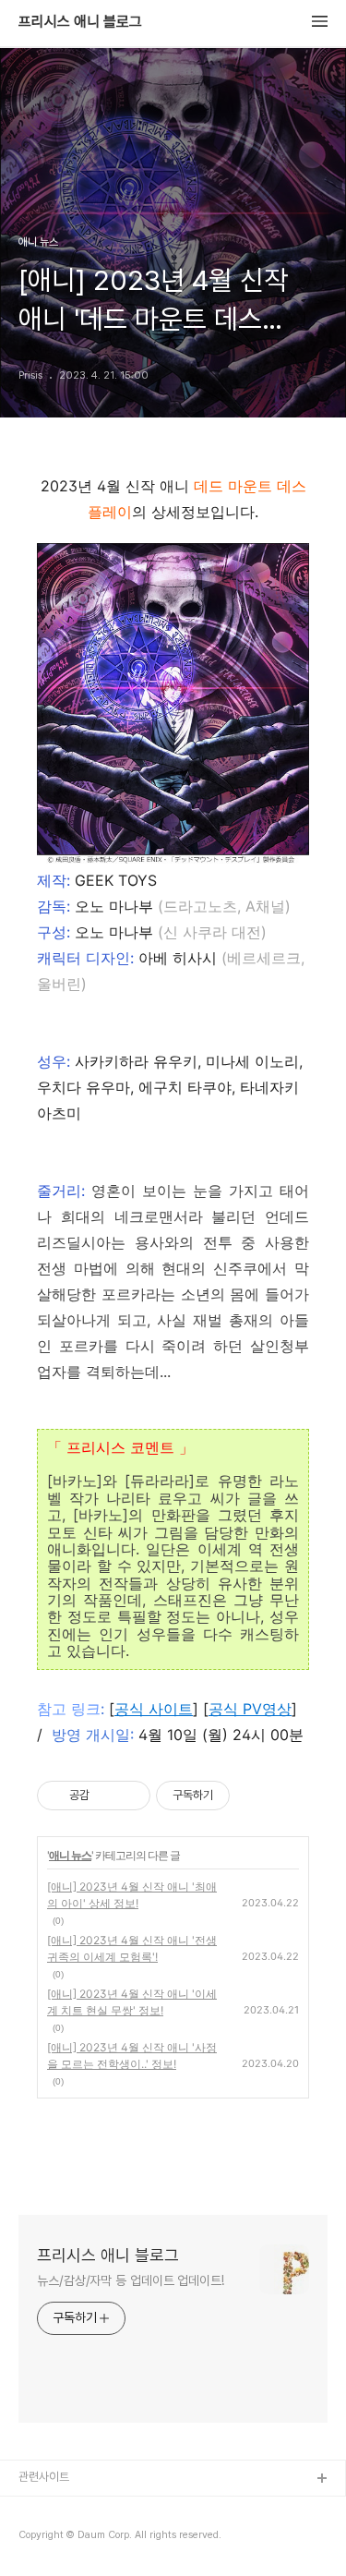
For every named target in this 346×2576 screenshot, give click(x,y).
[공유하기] (107, 1796)
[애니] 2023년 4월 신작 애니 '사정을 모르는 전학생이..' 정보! (132, 2056)
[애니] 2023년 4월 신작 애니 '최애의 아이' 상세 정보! (132, 1895)
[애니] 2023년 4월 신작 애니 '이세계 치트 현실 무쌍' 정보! (132, 2002)
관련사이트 (44, 2477)
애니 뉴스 (70, 1855)
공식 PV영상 (250, 1709)
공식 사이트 (154, 1709)
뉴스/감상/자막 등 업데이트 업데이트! (131, 2280)
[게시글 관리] (130, 1796)
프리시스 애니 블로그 (80, 22)
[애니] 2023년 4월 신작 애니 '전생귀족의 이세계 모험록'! (132, 1948)
